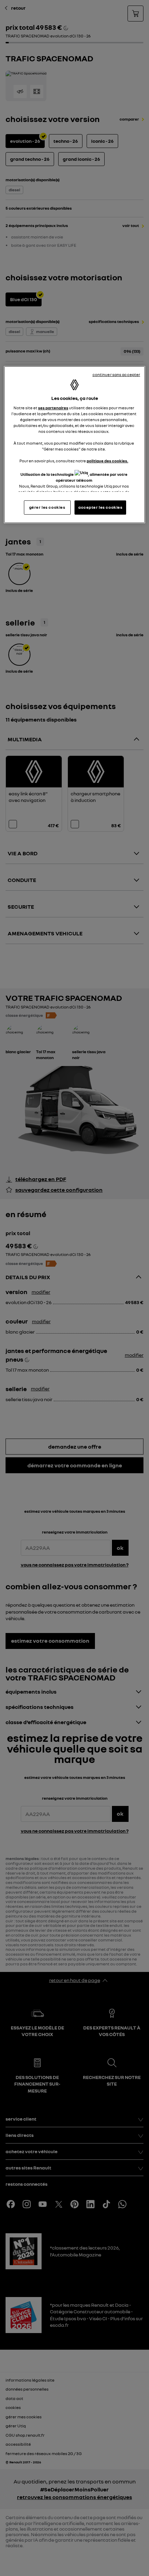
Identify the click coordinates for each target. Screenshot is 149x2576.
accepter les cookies (100, 507)
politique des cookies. (107, 461)
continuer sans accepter (116, 375)
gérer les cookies (47, 507)
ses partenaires (53, 408)
